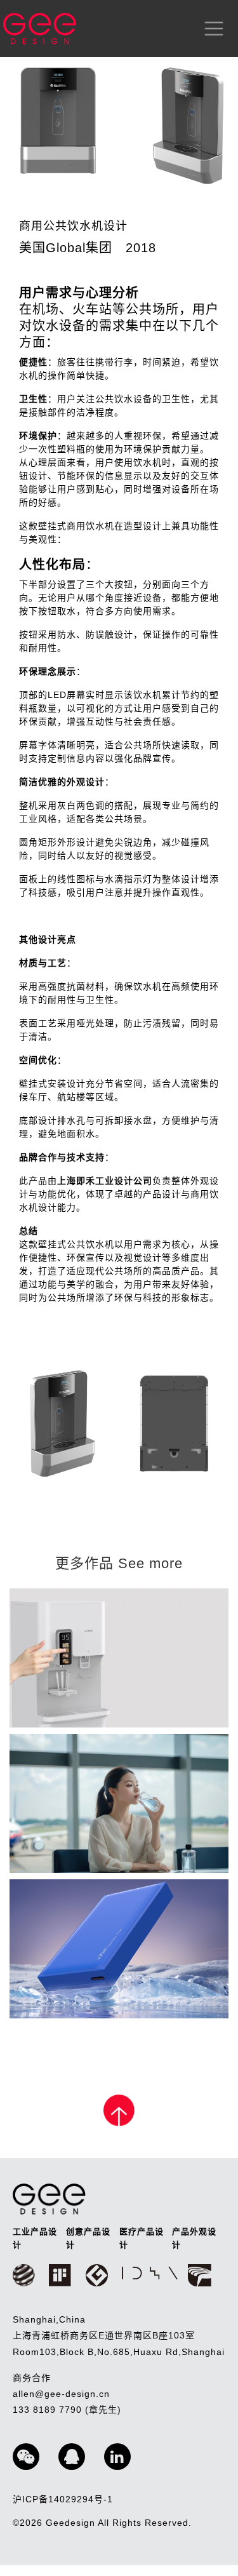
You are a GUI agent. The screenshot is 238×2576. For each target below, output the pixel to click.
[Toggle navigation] (211, 29)
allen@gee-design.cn (61, 2394)
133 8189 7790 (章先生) (67, 2410)
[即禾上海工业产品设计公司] (40, 29)
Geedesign (72, 2523)
